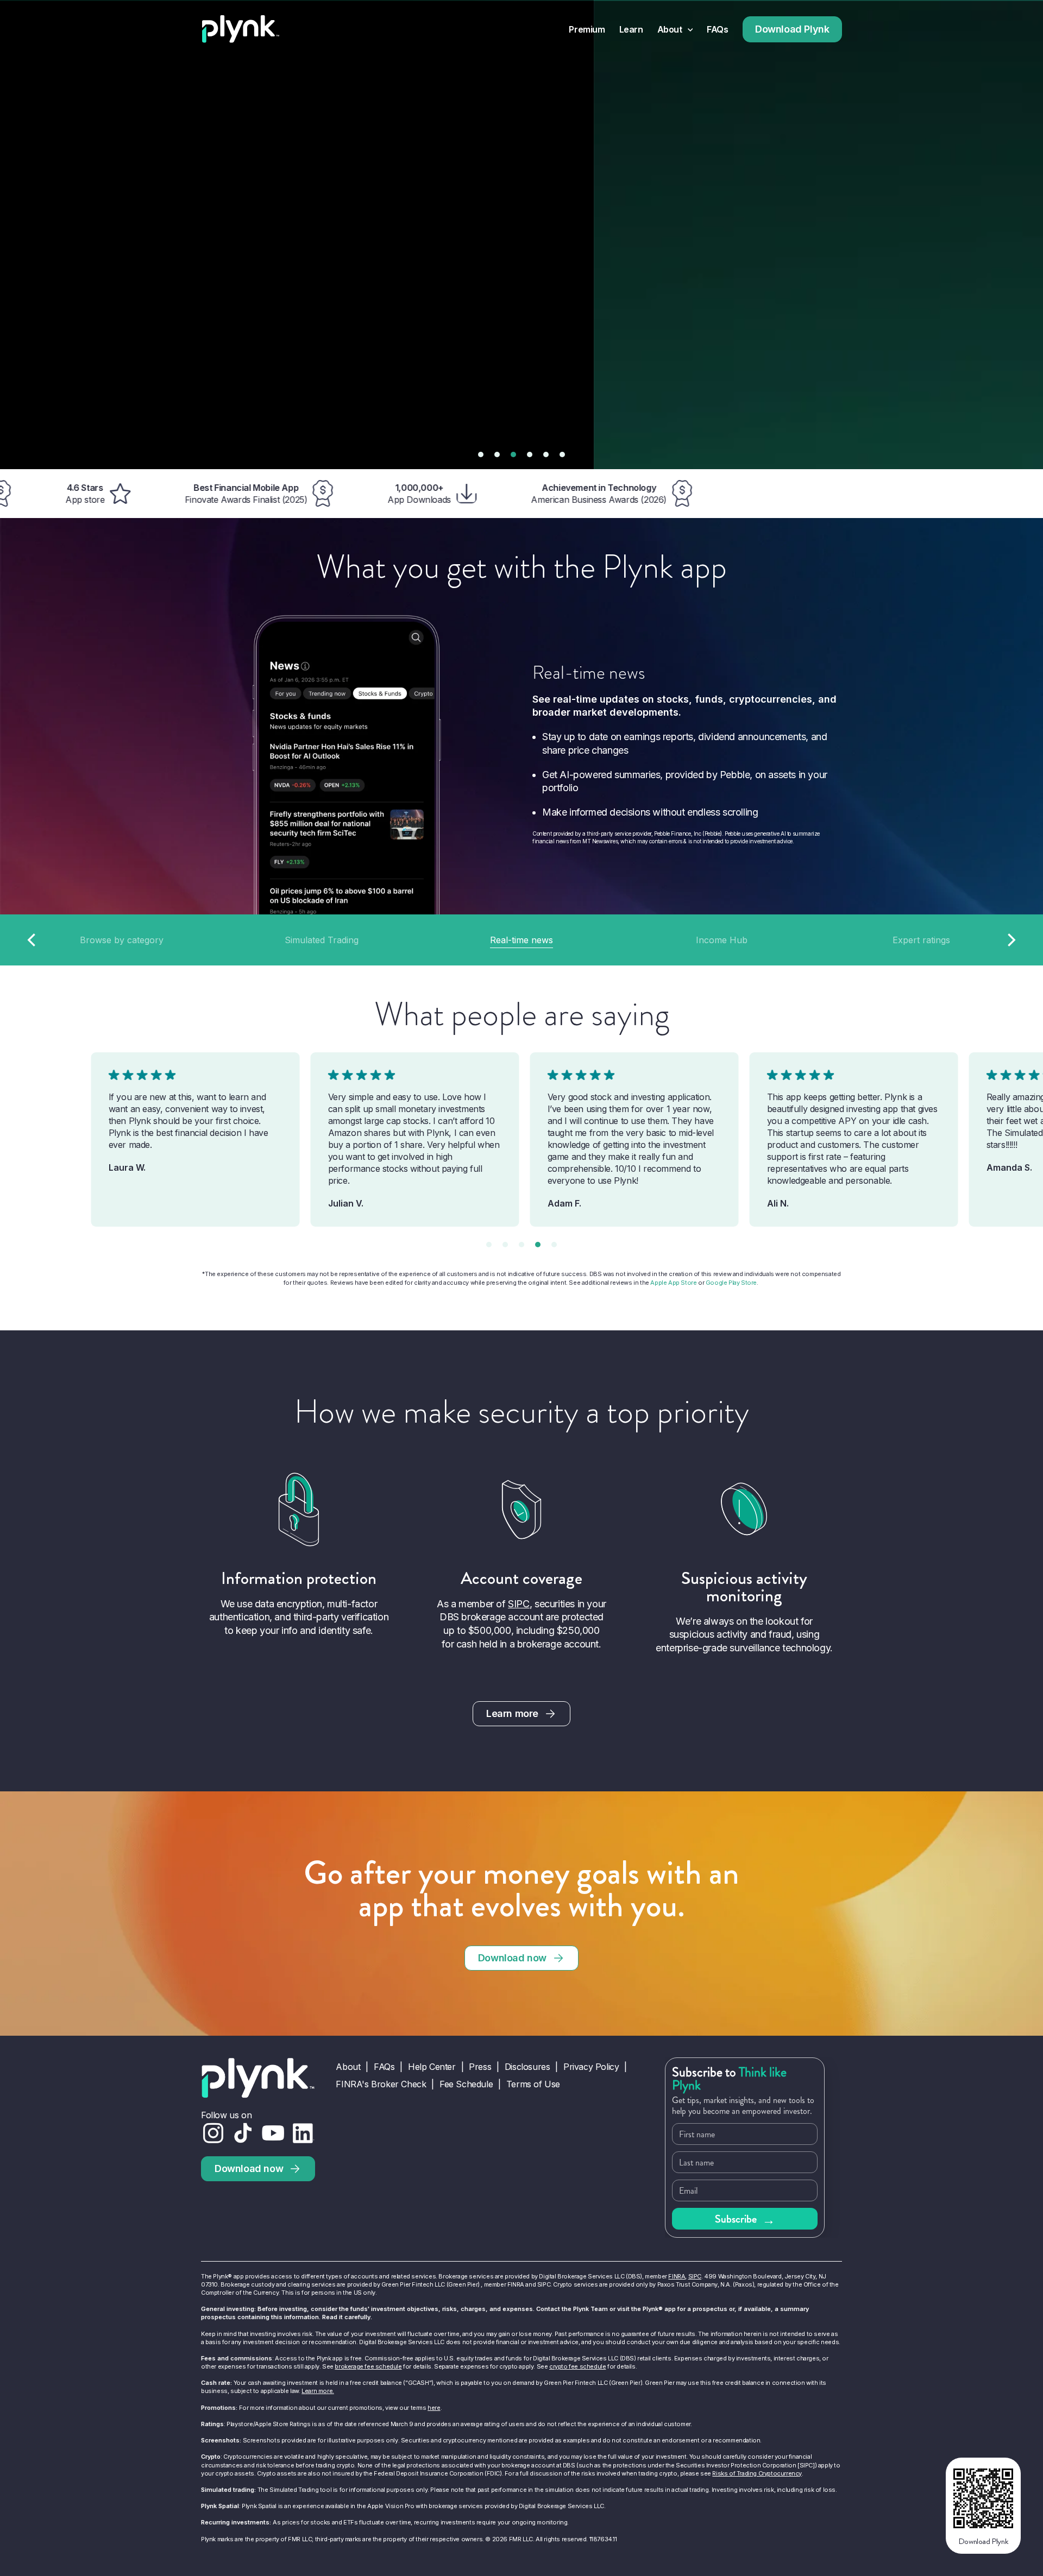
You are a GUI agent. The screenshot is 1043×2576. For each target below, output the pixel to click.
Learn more (512, 1713)
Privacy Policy (591, 2067)
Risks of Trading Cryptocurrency (757, 2473)
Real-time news (521, 940)
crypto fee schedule (577, 2366)
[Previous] (33, 940)
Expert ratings (921, 940)
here (434, 2408)
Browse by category (122, 940)
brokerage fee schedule (368, 2366)
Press (480, 2067)
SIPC (519, 1604)
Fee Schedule (466, 2084)
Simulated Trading (322, 940)
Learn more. (318, 2391)
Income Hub (722, 940)
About (670, 30)
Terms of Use (533, 2084)
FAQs (717, 30)
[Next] (1010, 940)
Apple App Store (673, 1283)
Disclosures (527, 2067)
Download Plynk (792, 29)
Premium (587, 30)
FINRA (677, 2276)
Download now (512, 1958)
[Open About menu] (690, 30)
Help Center (432, 2067)
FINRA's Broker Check (381, 2084)
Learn (631, 30)
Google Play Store (731, 1283)
